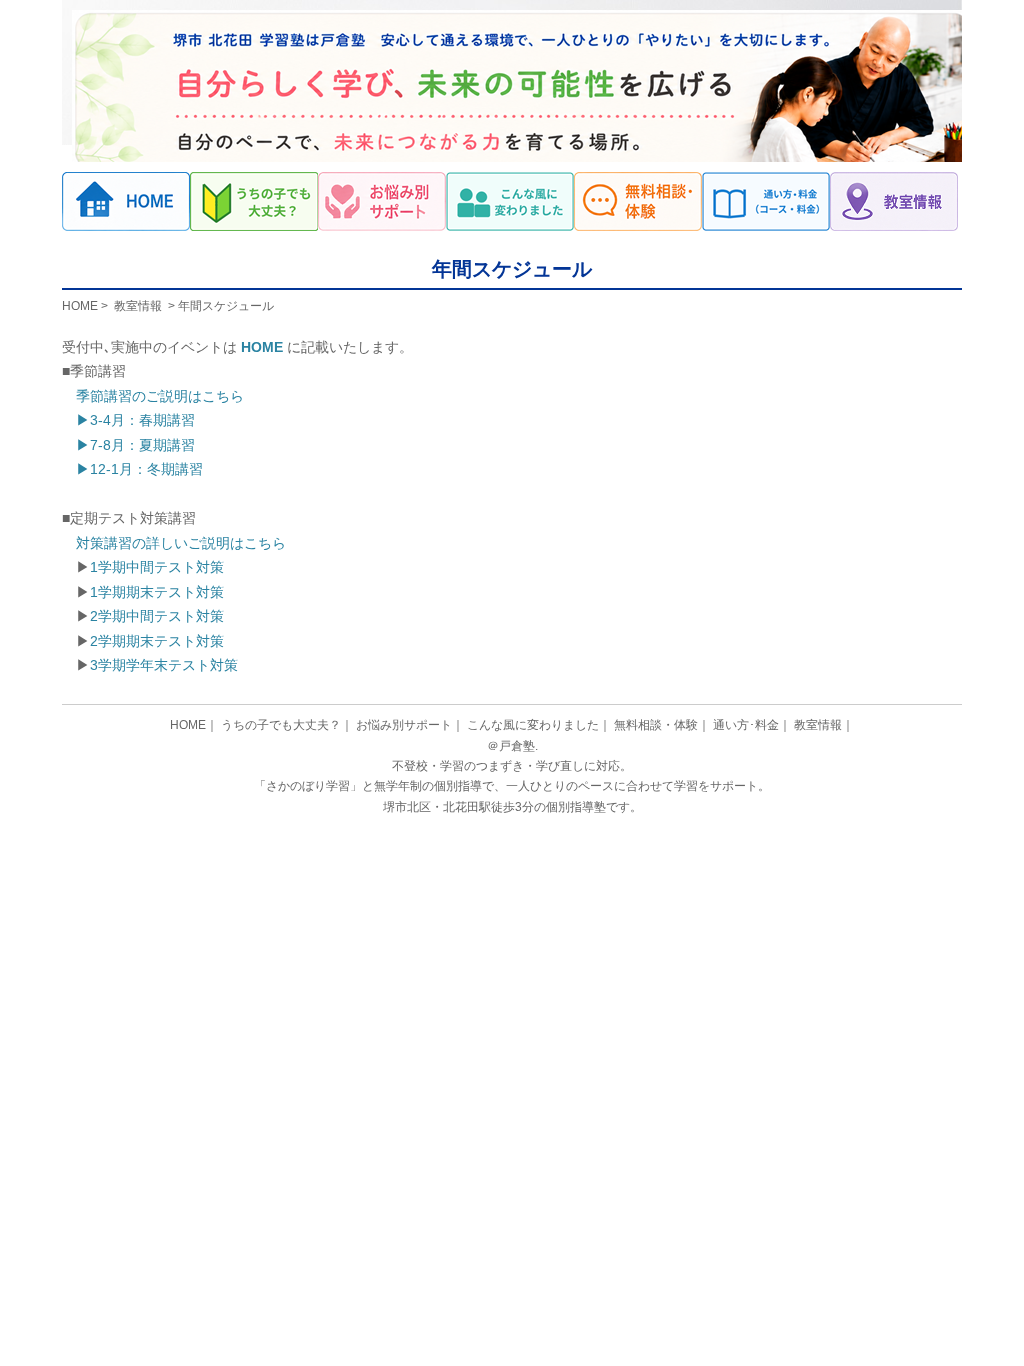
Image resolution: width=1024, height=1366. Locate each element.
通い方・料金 (766, 201)
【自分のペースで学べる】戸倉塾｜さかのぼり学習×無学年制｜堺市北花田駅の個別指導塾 (126, 201)
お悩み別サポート (382, 201)
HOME (80, 306)
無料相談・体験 (638, 201)
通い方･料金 (746, 725)
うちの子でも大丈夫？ (254, 201)
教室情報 (894, 201)
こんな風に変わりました (510, 201)
